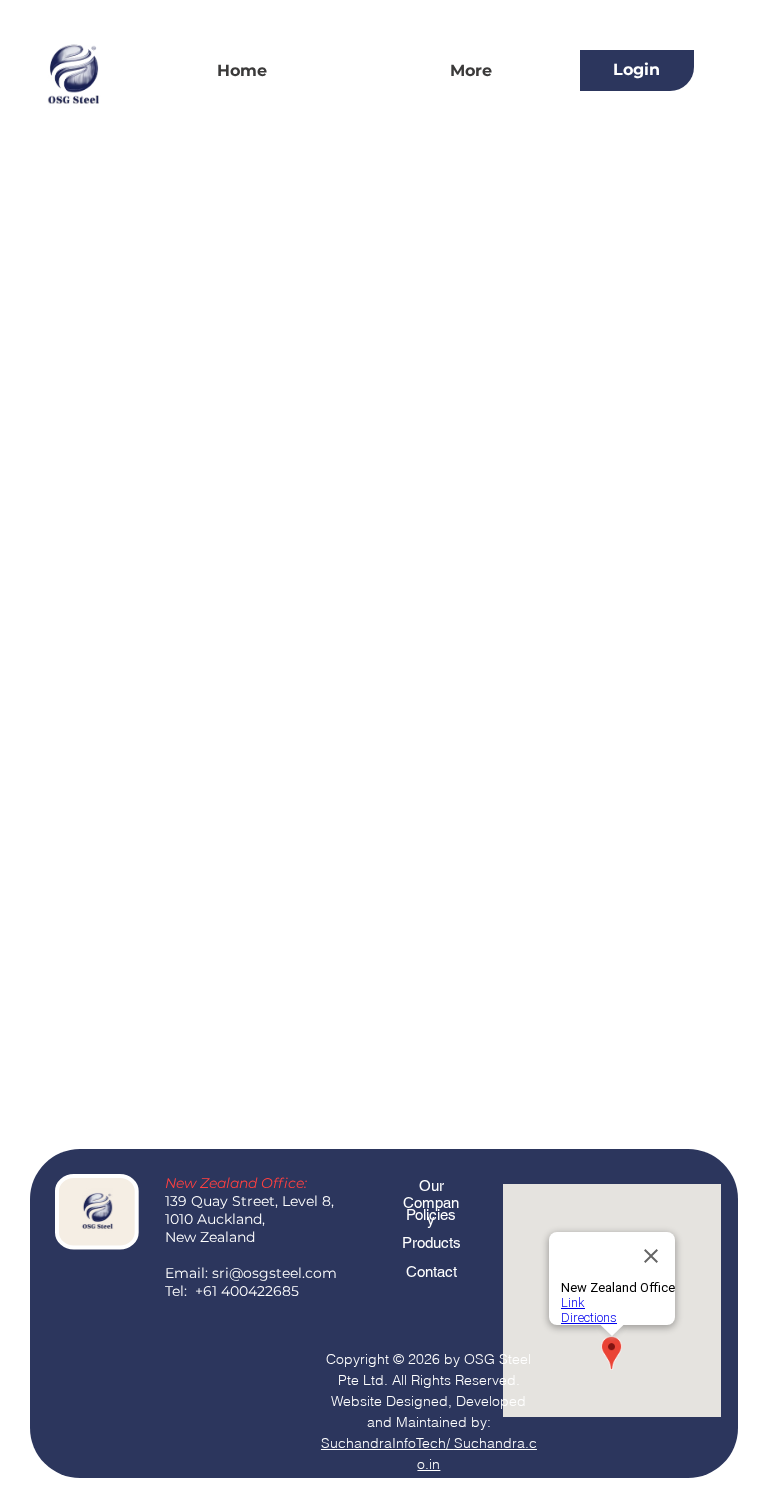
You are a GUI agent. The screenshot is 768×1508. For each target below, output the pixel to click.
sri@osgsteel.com (274, 1273)
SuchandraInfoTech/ (387, 1443)
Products (431, 1242)
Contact (431, 1271)
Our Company (431, 1202)
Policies (431, 1214)
